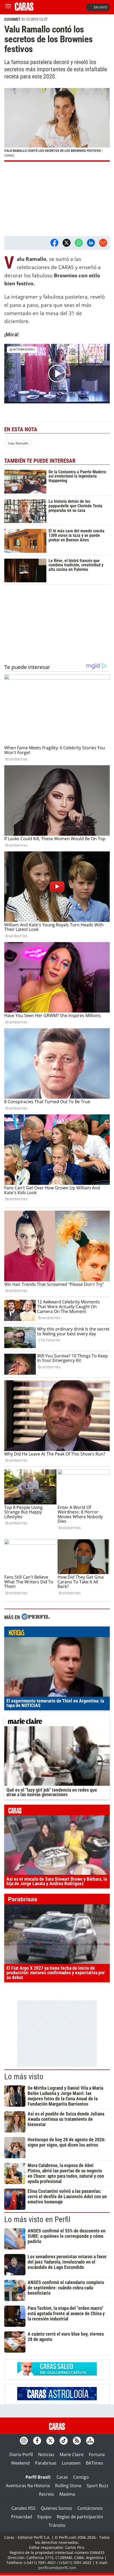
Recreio (47, 2494)
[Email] (103, 243)
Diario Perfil (21, 2454)
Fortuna (97, 2454)
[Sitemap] (90, 2441)
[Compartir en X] (67, 243)
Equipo (44, 2517)
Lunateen (71, 2463)
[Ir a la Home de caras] (24, 9)
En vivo (100, 7)
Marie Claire (72, 2454)
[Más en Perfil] (36, 1617)
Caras (62, 2477)
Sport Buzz (98, 2486)
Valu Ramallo (18, 443)
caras (57, 1811)
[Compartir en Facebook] (54, 243)
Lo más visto (24, 2077)
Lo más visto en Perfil (37, 2219)
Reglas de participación (80, 2517)
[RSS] (77, 2441)
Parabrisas (46, 2463)
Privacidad (22, 2517)
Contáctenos (90, 2508)
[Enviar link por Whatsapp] (79, 243)
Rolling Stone (68, 2486)
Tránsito (57, 2525)
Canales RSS (23, 2508)
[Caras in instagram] (24, 2441)
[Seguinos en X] (50, 2441)
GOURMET (12, 19)
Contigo (81, 2477)
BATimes (95, 2463)
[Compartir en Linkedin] (91, 243)
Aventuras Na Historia (28, 2486)
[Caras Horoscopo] (57, 2399)
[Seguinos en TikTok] (64, 2441)
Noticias (46, 2454)
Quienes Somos (56, 2508)
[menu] (8, 7)
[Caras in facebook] (37, 2441)
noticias (57, 1633)
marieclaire (57, 1722)
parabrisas (57, 1900)
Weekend (20, 2463)
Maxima (67, 2494)
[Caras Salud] (57, 2374)
